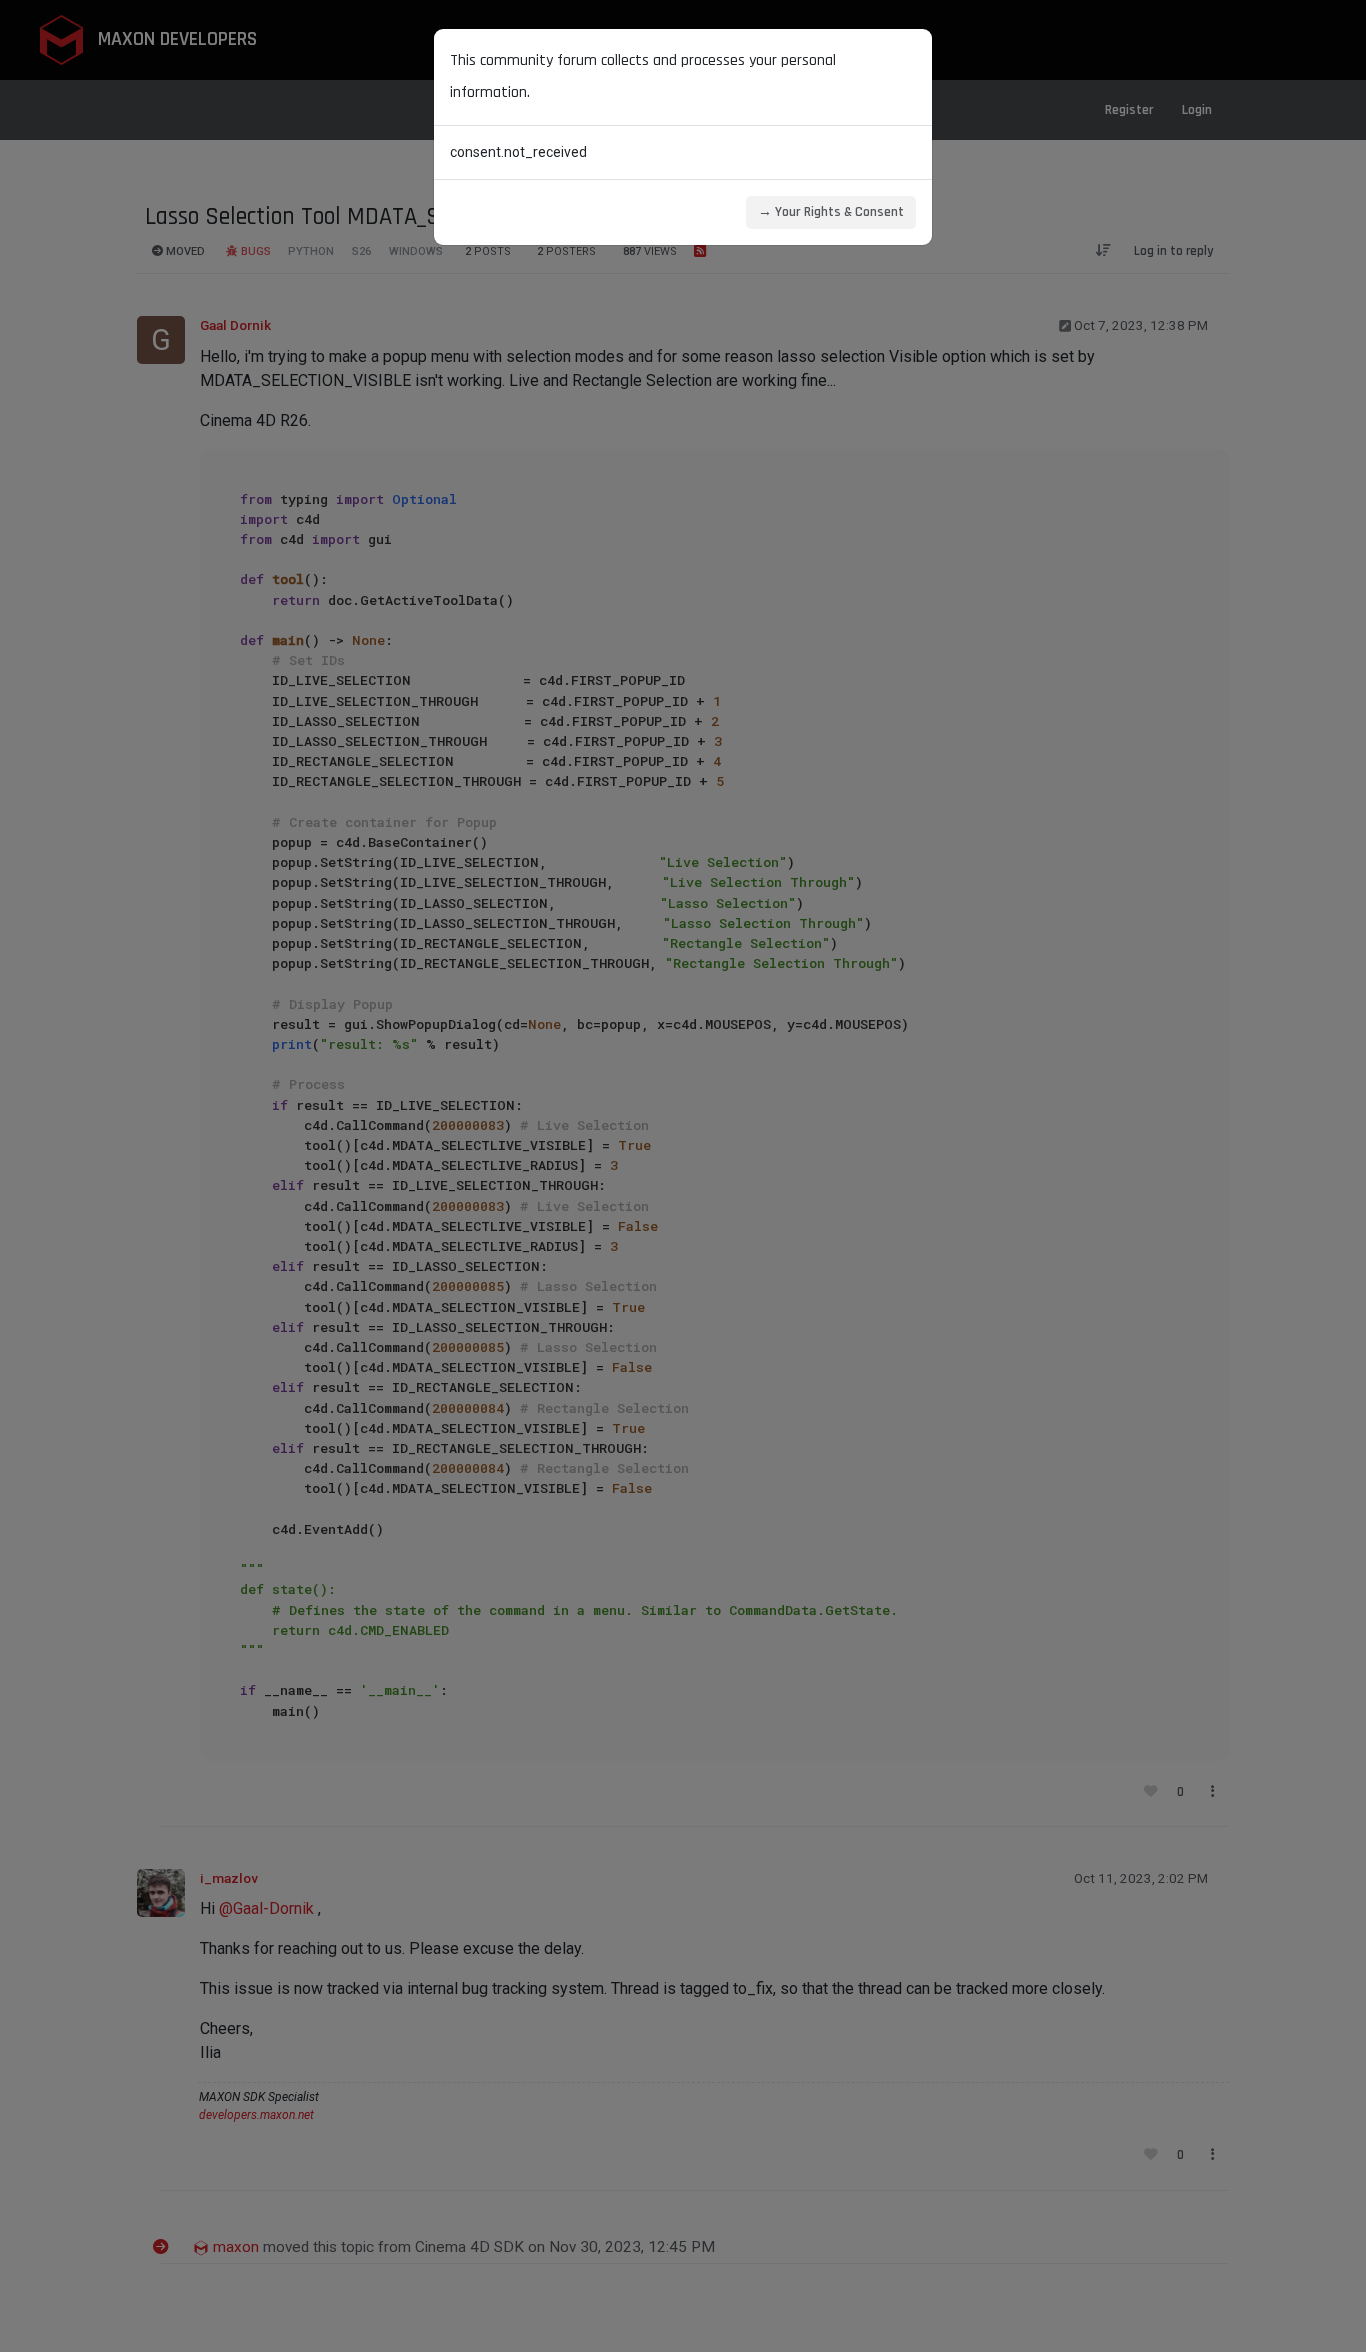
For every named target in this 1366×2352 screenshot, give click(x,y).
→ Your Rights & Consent (831, 212)
